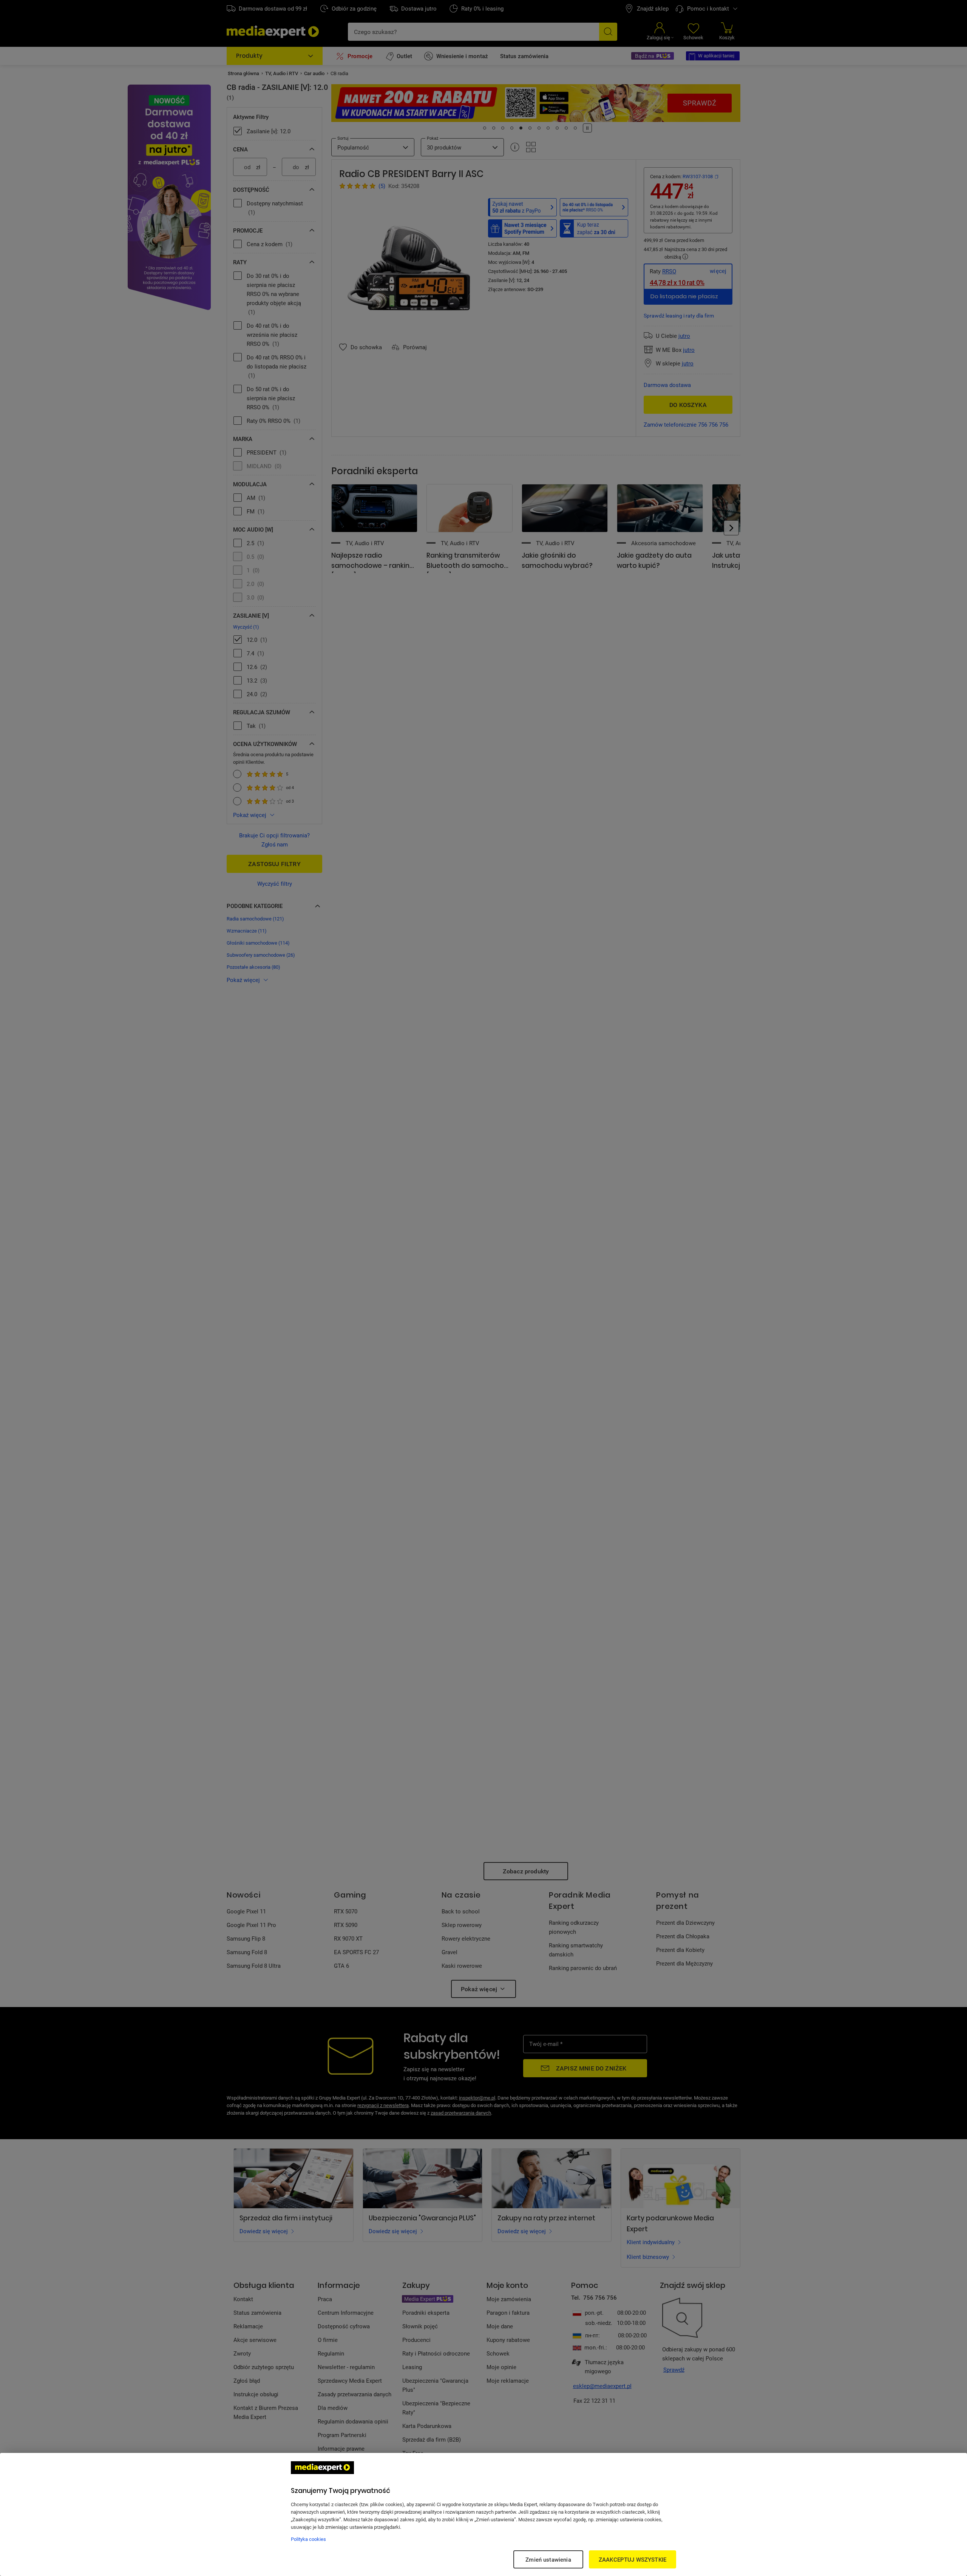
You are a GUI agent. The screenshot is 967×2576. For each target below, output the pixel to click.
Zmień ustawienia (548, 2559)
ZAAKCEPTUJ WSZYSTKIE (633, 2559)
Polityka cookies (308, 2539)
